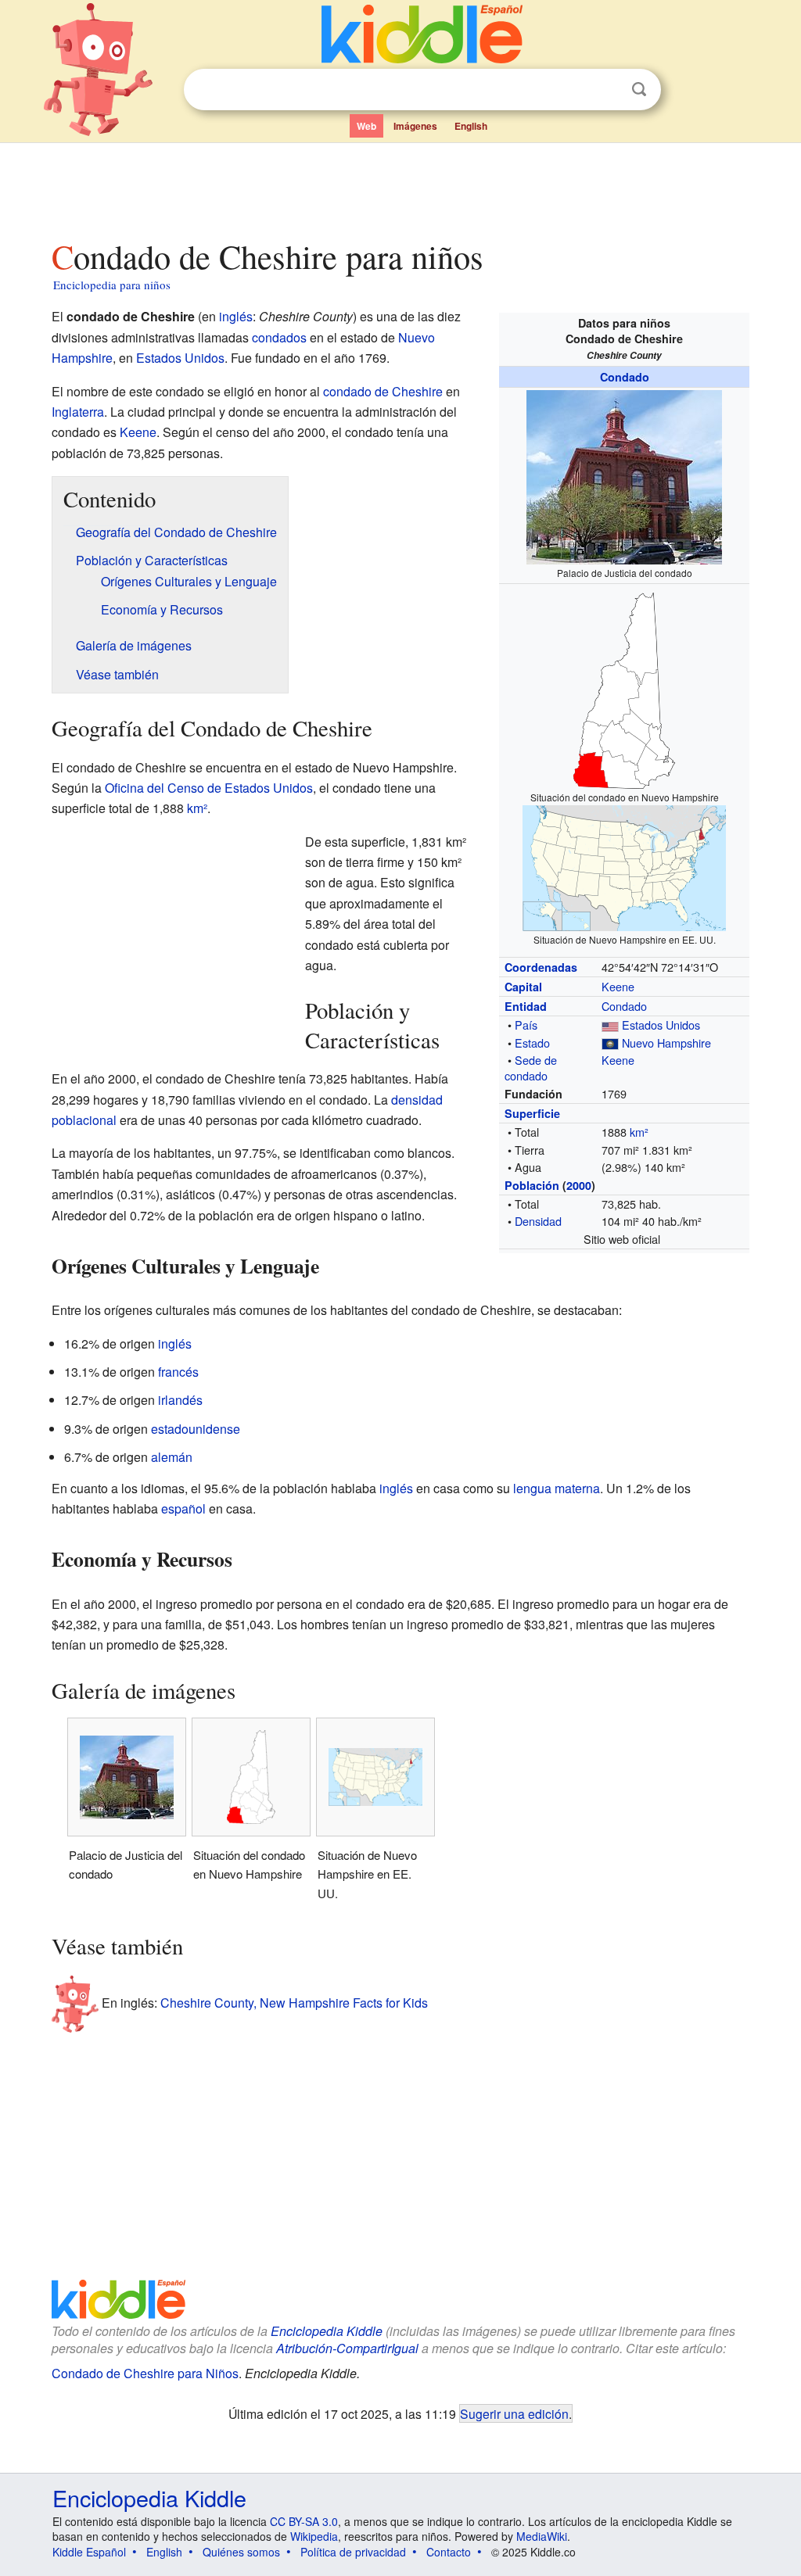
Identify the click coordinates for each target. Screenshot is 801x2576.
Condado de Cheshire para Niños (145, 2373)
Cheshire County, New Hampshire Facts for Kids (294, 2002)
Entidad (526, 1006)
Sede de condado (531, 1068)
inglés (236, 316)
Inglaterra (78, 412)
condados (279, 337)
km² (639, 1132)
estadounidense (196, 1429)
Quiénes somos (241, 2552)
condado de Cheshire (383, 391)
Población (532, 1185)
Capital (523, 987)
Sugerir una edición (514, 2413)
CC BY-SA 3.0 (304, 2521)
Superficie (532, 1113)
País (526, 1025)
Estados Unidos (661, 1025)
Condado (625, 377)
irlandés (180, 1400)
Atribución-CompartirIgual (347, 2348)
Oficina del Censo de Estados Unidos (209, 788)
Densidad (538, 1221)
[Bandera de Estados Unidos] (610, 1025)
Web (366, 126)
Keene (618, 986)
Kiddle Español (89, 2552)
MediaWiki (542, 2536)
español (183, 1508)
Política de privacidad (353, 2552)
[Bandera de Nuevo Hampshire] (610, 1043)
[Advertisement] (400, 187)
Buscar (639, 90)
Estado (532, 1043)
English (471, 126)
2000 (579, 1185)
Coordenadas (541, 967)
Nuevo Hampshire (666, 1043)
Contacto (449, 2552)
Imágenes (415, 126)
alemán (172, 1457)
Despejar (607, 90)
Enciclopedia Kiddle (327, 2331)
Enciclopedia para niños (112, 285)
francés (178, 1372)
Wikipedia (314, 2536)
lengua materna (557, 1488)
